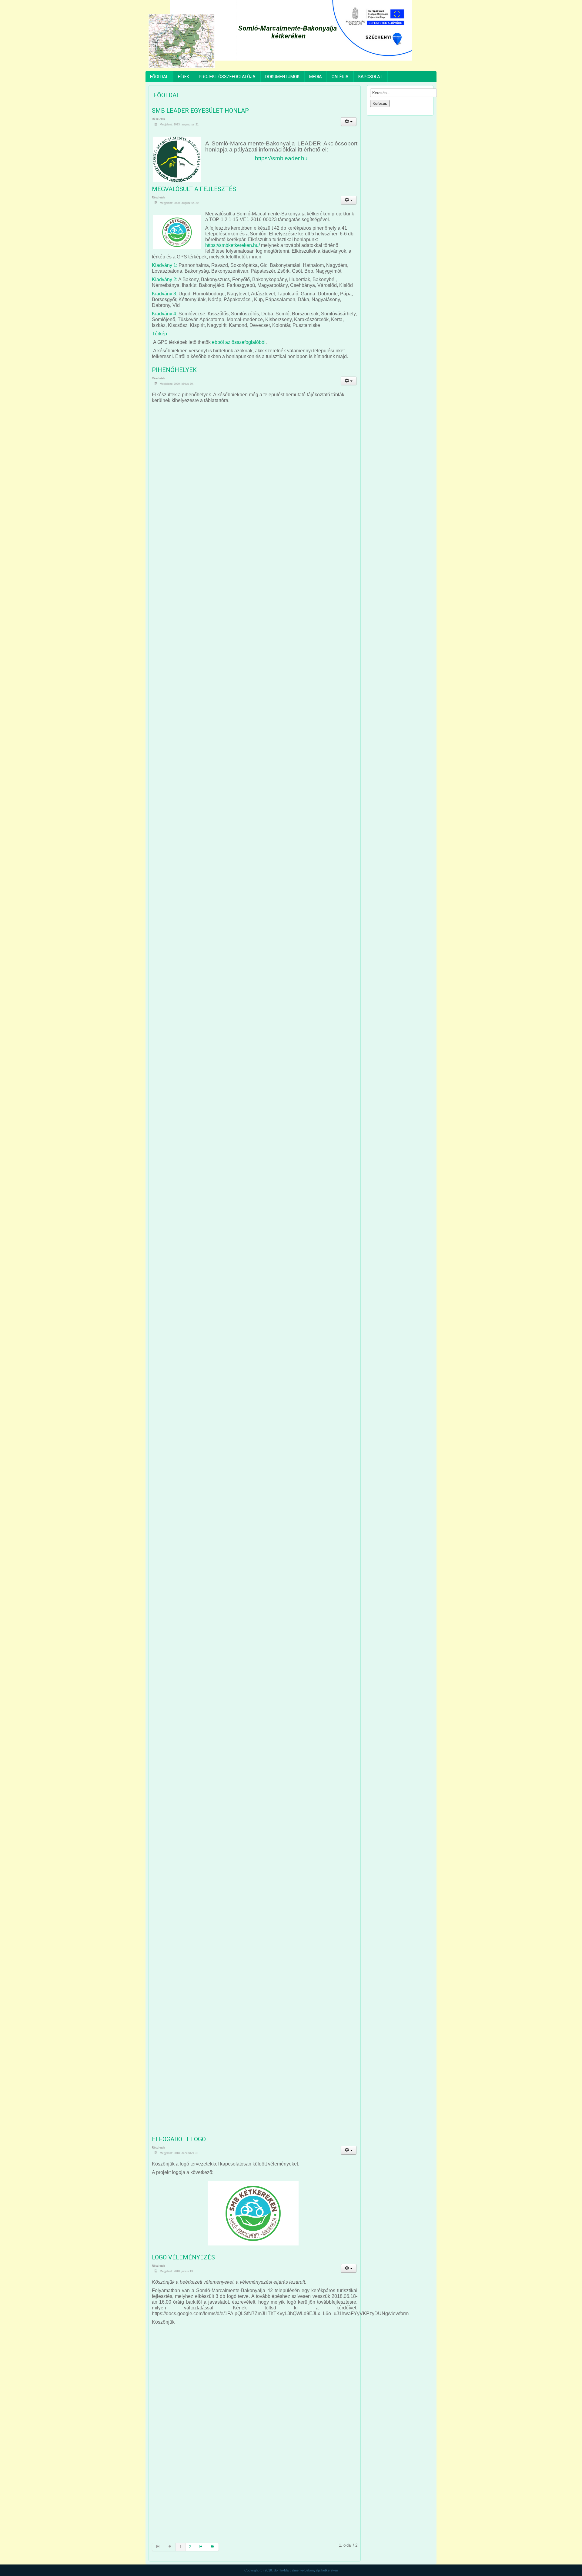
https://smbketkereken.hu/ (232, 245)
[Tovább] (201, 2547)
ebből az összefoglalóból (239, 342)
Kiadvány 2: (165, 279)
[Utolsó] (213, 2547)
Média (316, 77)
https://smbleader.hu (281, 158)
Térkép (159, 334)
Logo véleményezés (183, 2257)
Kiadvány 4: (165, 314)
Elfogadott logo (179, 2139)
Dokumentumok (282, 77)
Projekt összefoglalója (227, 77)
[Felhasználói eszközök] (349, 122)
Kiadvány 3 (164, 294)
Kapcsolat (370, 77)
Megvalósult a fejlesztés (194, 189)
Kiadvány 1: (165, 265)
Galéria (340, 77)
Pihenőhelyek (174, 370)
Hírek (184, 77)
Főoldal (159, 77)
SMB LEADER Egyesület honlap (200, 111)
